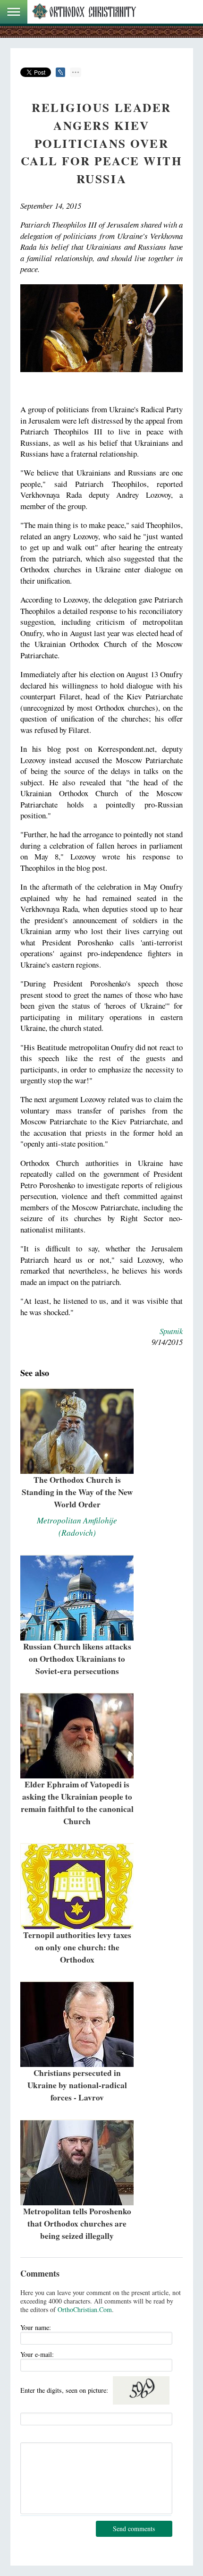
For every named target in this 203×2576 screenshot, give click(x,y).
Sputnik (171, 1331)
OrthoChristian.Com (85, 2309)
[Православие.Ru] (84, 12)
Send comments (134, 2529)
